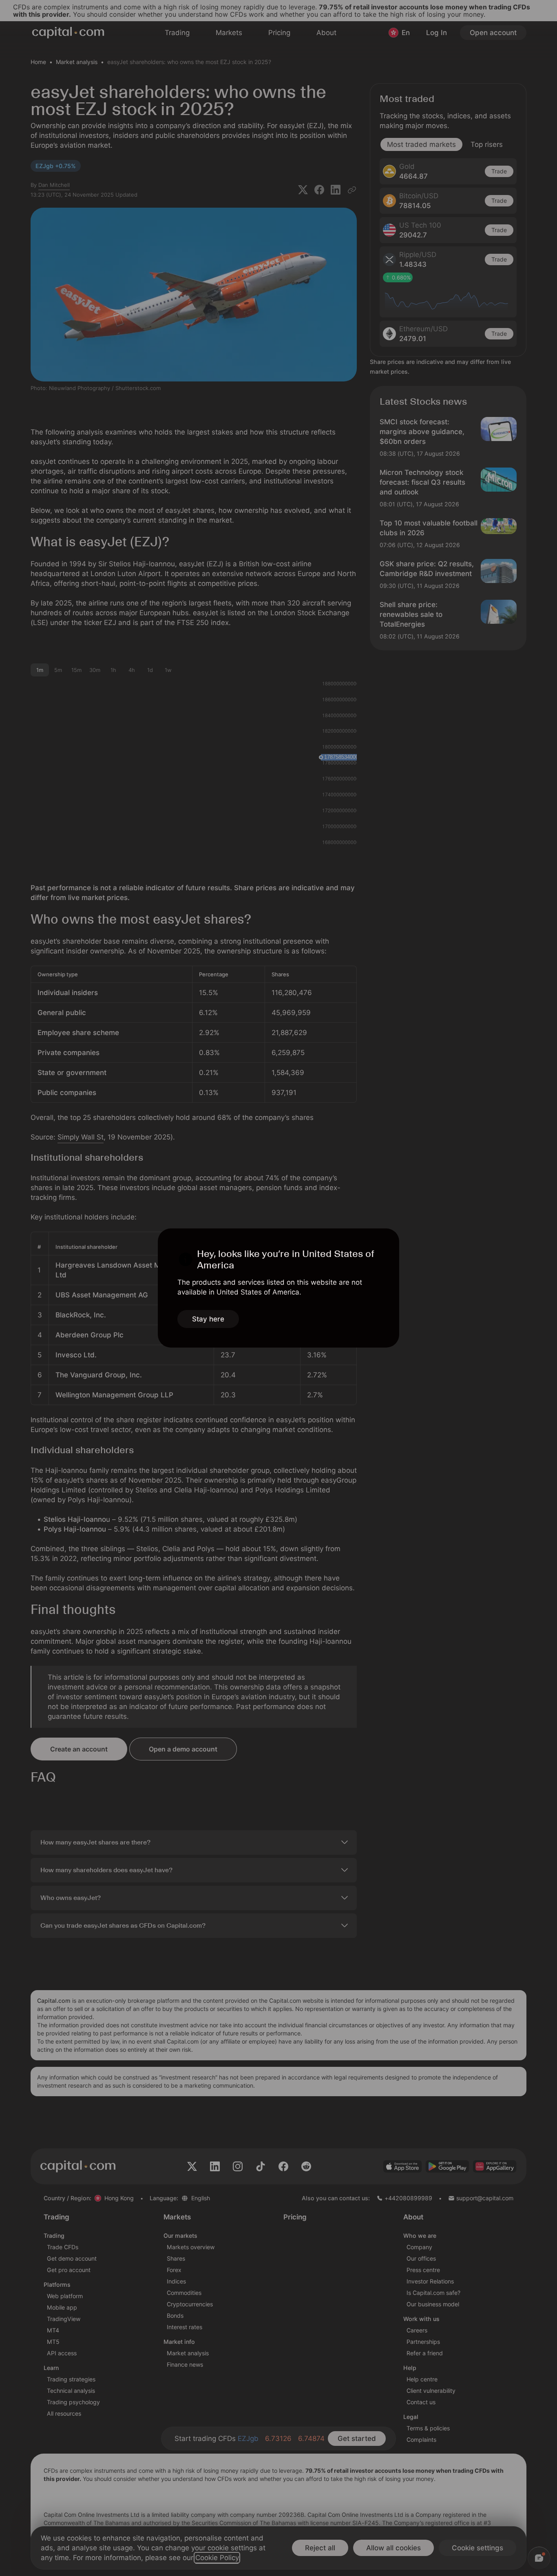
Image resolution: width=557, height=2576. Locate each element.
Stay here (208, 1319)
